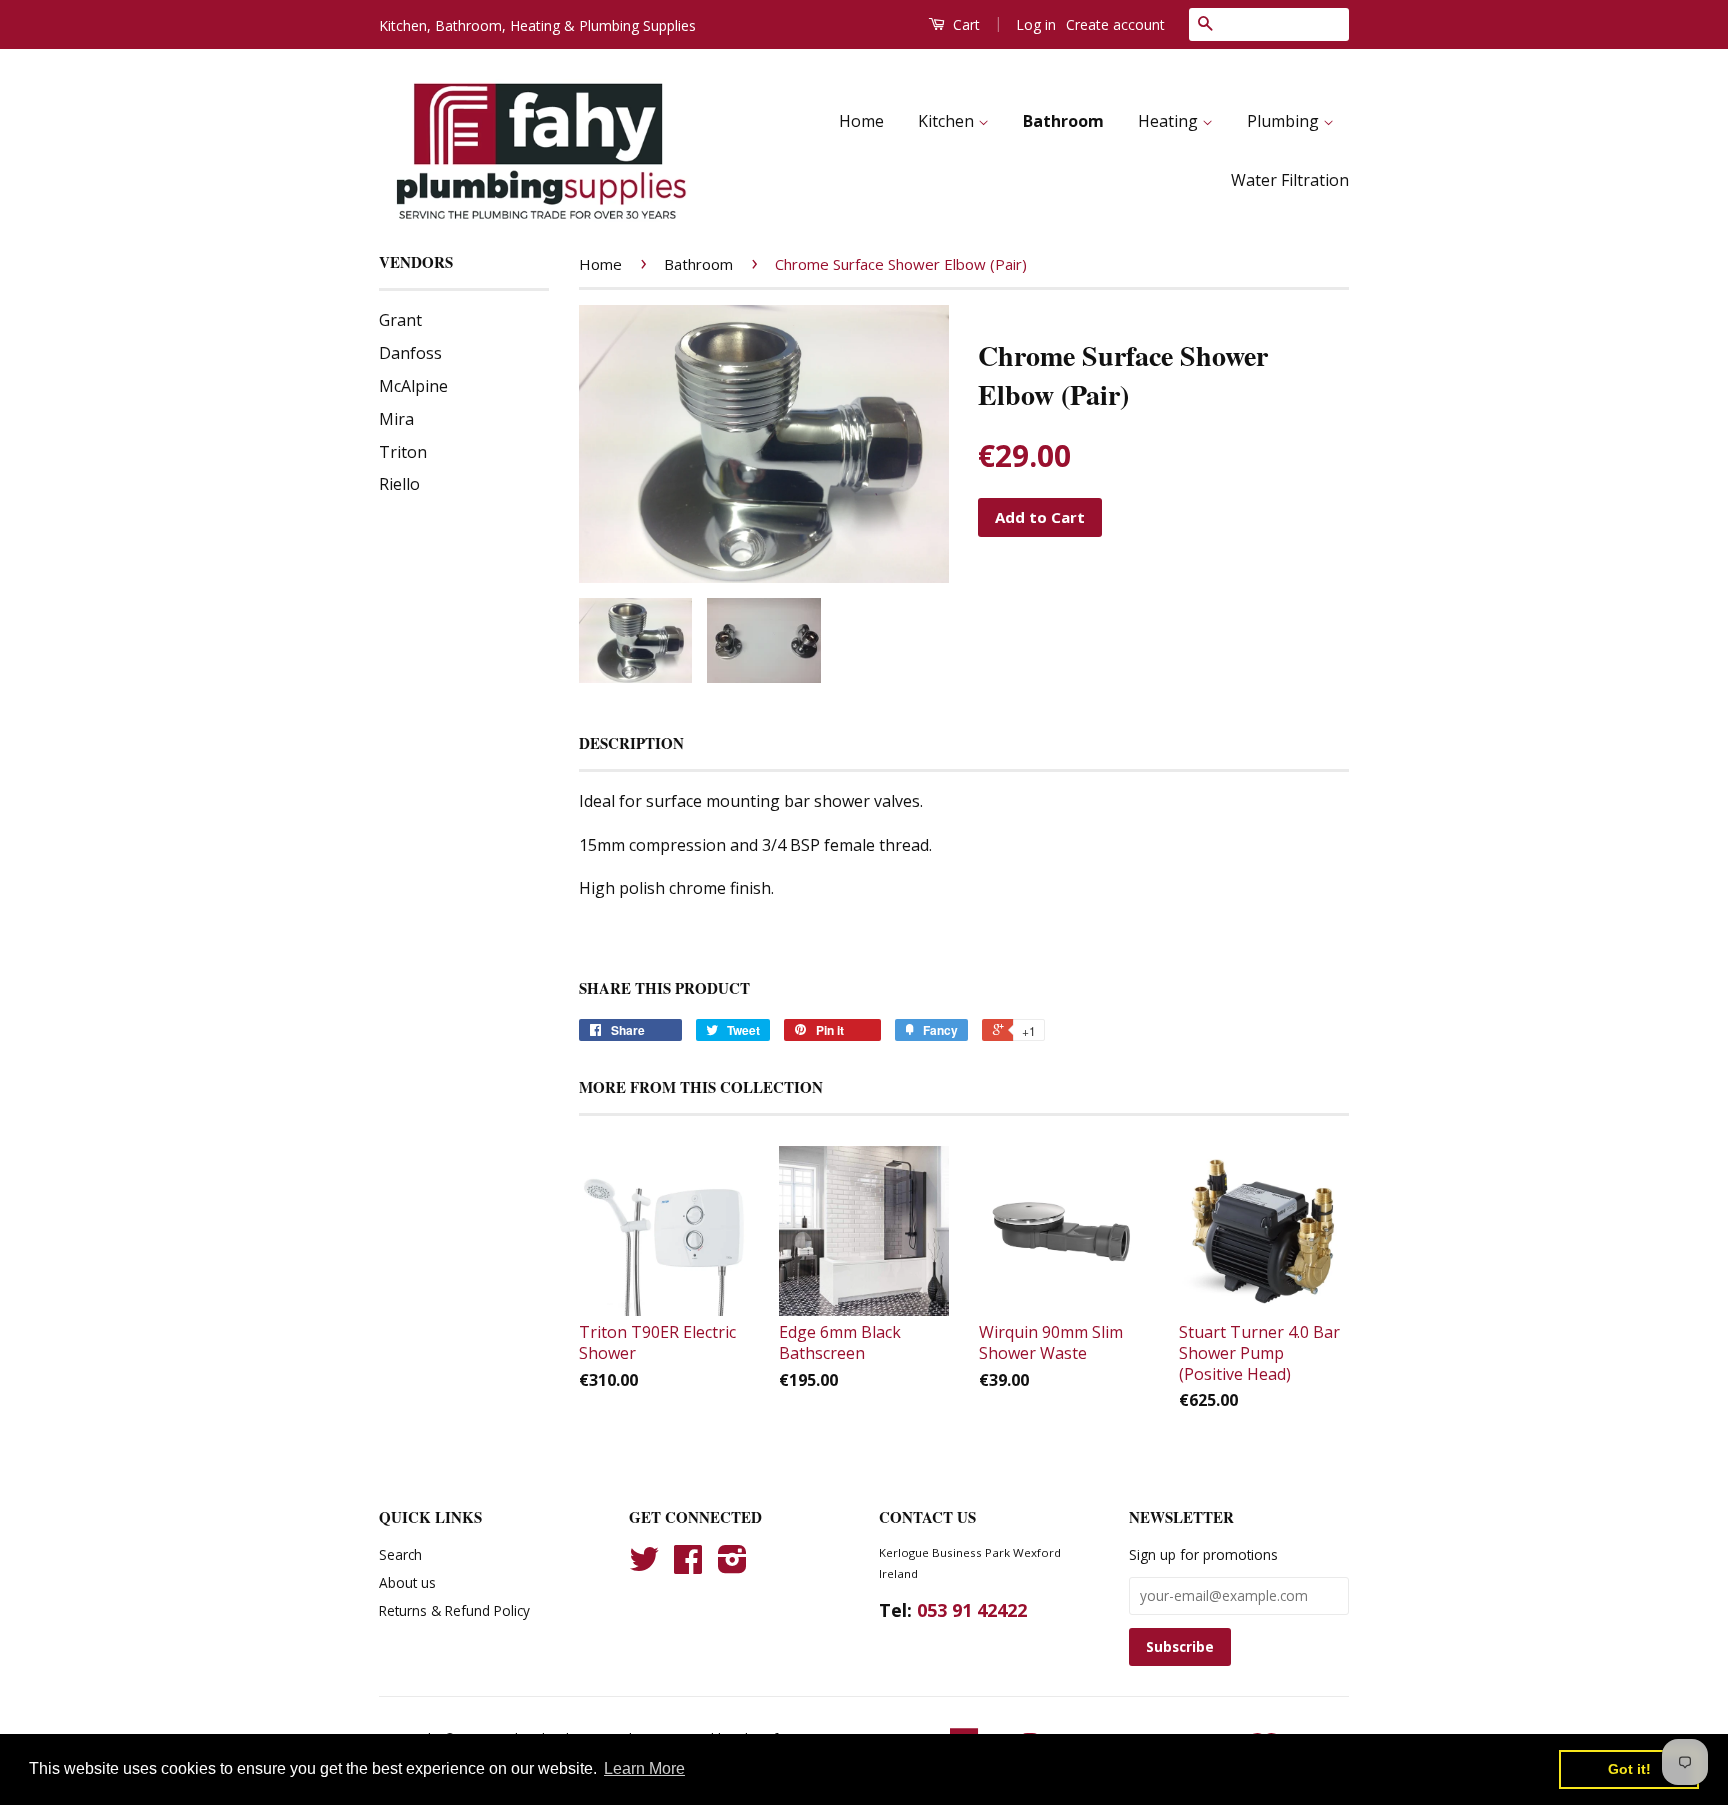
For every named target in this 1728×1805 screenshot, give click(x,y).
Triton (403, 452)
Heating (1170, 121)
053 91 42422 (972, 1610)
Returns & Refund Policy (454, 1610)
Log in (1036, 24)
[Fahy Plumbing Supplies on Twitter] (644, 1565)
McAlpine (413, 386)
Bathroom (1063, 121)
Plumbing (1285, 121)
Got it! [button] (1629, 1769)
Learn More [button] (644, 1768)
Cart (964, 24)
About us (407, 1582)
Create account (1115, 24)
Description (631, 743)
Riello (399, 484)
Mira (396, 419)
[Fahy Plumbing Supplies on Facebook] (688, 1565)
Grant (400, 320)
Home (861, 121)
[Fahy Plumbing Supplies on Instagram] (732, 1565)
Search (400, 1554)
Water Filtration (1290, 180)
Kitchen (948, 121)
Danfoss (410, 353)
